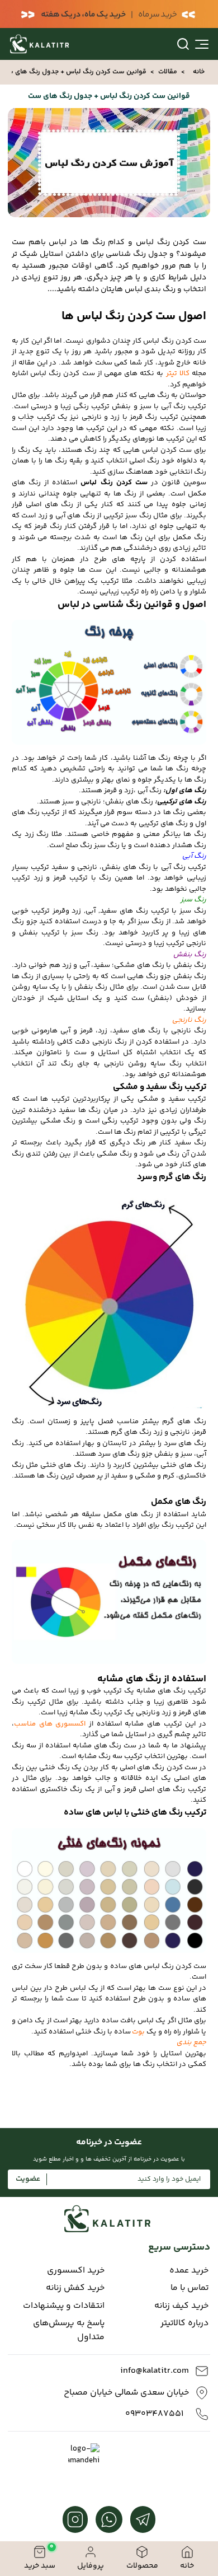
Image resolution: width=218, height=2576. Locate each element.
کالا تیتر (178, 373)
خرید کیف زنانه (181, 2306)
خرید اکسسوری (76, 2271)
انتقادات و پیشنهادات (64, 2306)
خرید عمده (189, 2271)
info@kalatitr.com (155, 2371)
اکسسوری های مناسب (50, 1724)
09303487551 (154, 2414)
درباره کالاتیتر (184, 2323)
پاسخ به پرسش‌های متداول (69, 2330)
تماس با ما (189, 2288)
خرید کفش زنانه (75, 2288)
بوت (138, 2032)
